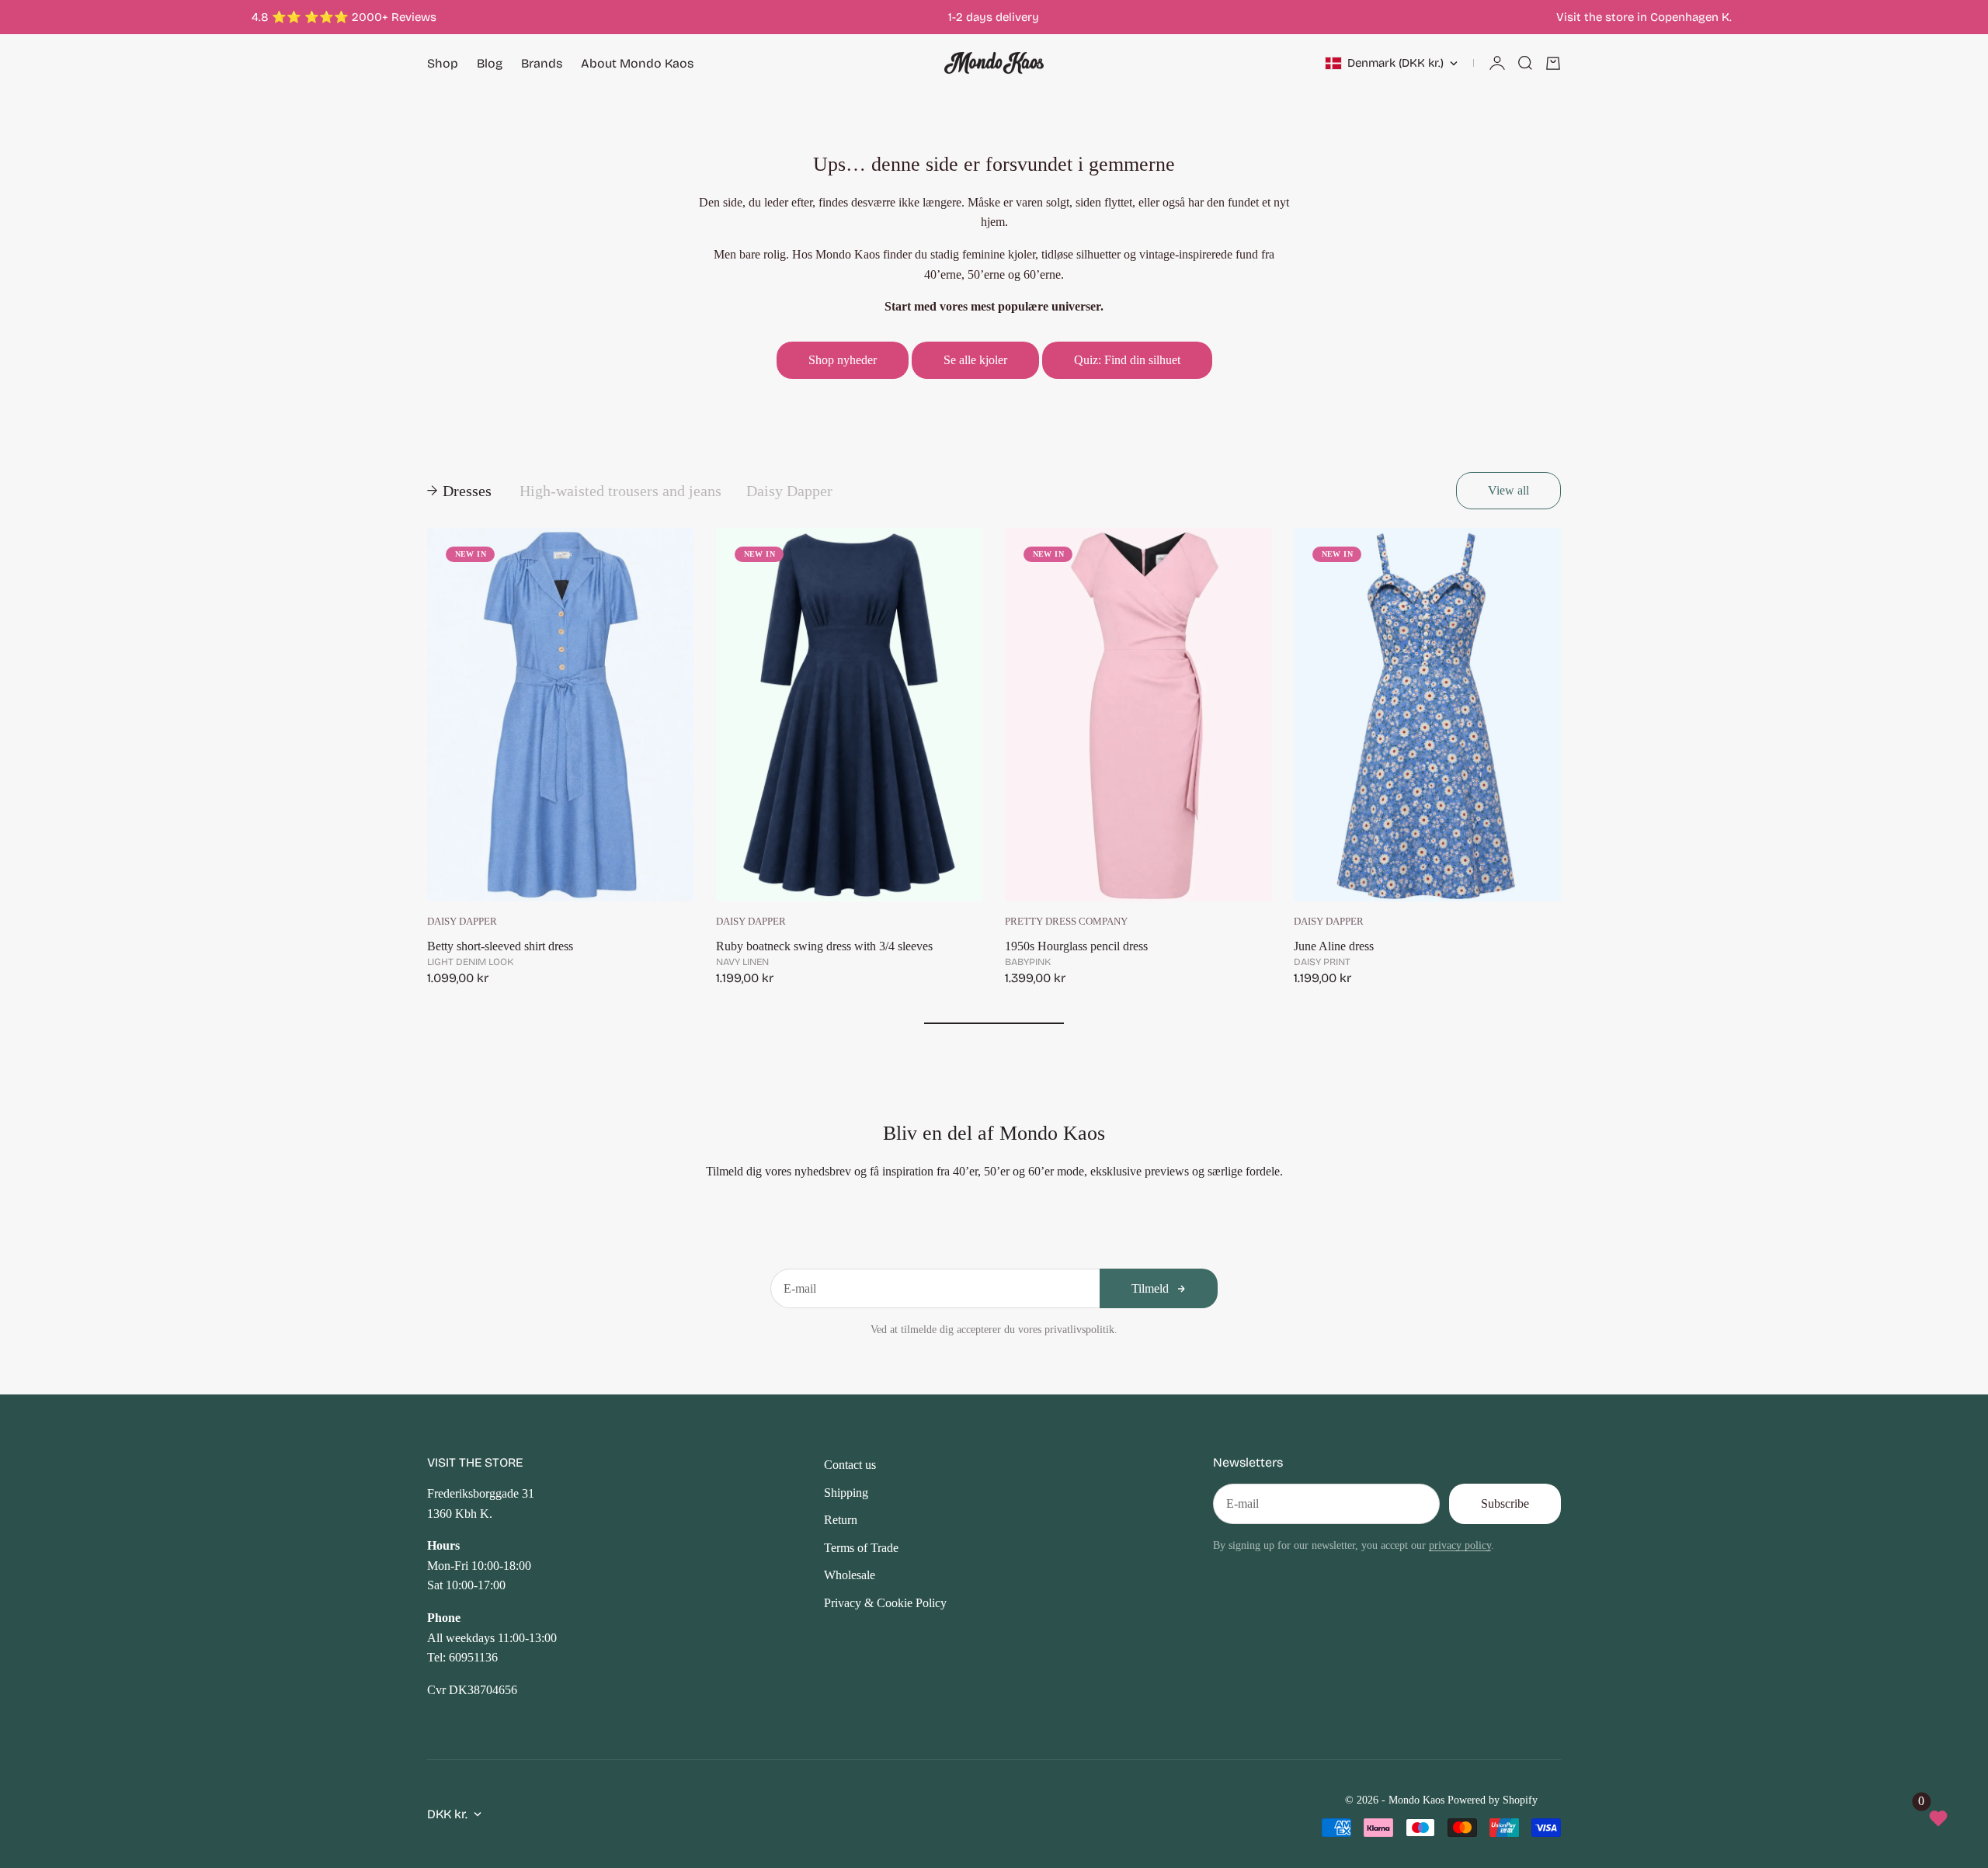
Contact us (850, 1465)
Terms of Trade (861, 1548)
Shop (443, 63)
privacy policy (1460, 1545)
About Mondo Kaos (637, 63)
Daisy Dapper (462, 922)
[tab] (461, 491)
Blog (490, 63)
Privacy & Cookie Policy (885, 1603)
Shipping (846, 1493)
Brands (542, 63)
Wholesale (850, 1575)
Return (841, 1520)
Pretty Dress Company (1066, 922)
